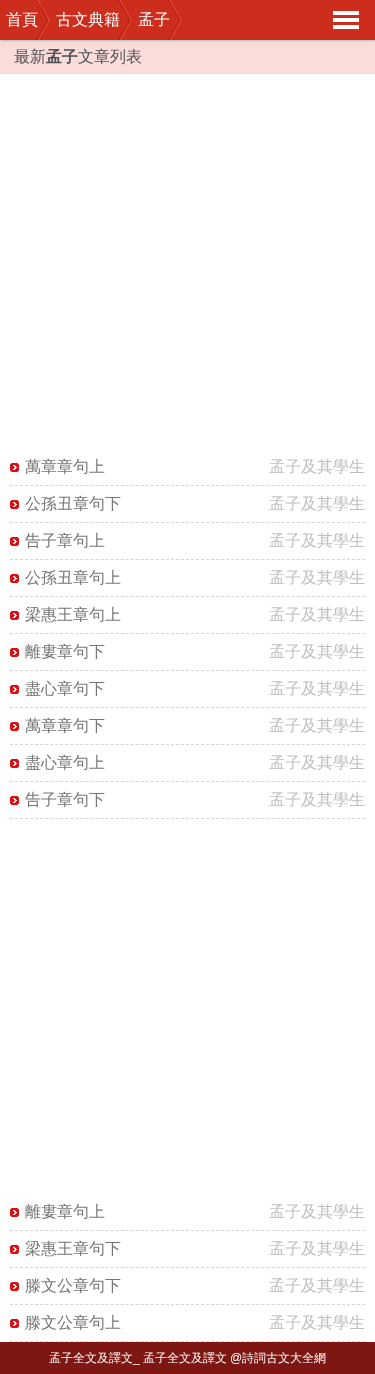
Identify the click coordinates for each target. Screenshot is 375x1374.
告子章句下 (65, 799)
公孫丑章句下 (73, 503)
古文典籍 (88, 19)
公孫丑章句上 (73, 577)
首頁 (22, 19)
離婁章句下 (65, 651)
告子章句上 (65, 540)
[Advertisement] (187, 261)
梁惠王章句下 (73, 1248)
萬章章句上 (65, 466)
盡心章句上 (65, 762)
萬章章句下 (65, 725)
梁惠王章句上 (73, 614)
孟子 (154, 19)
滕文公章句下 (73, 1285)
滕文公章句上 (73, 1322)
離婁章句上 (65, 1211)
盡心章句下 (65, 688)
